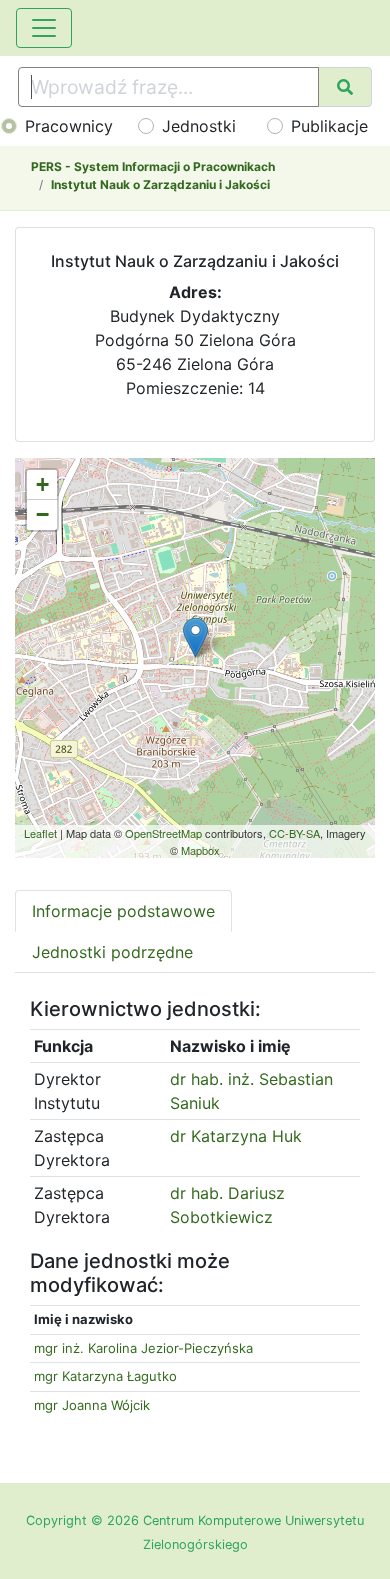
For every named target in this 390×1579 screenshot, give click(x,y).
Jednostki (199, 126)
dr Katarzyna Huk (236, 1136)
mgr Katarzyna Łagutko (105, 1376)
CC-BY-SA (294, 833)
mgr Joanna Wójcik (92, 1405)
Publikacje (329, 126)
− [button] (42, 514)
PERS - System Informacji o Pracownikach (153, 166)
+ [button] (42, 484)
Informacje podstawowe (123, 911)
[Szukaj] (345, 87)
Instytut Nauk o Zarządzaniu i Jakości (160, 184)
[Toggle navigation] (44, 28)
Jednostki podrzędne (112, 952)
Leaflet (40, 833)
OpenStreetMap (163, 833)
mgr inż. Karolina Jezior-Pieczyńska (143, 1348)
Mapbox (200, 850)
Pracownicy (69, 126)
